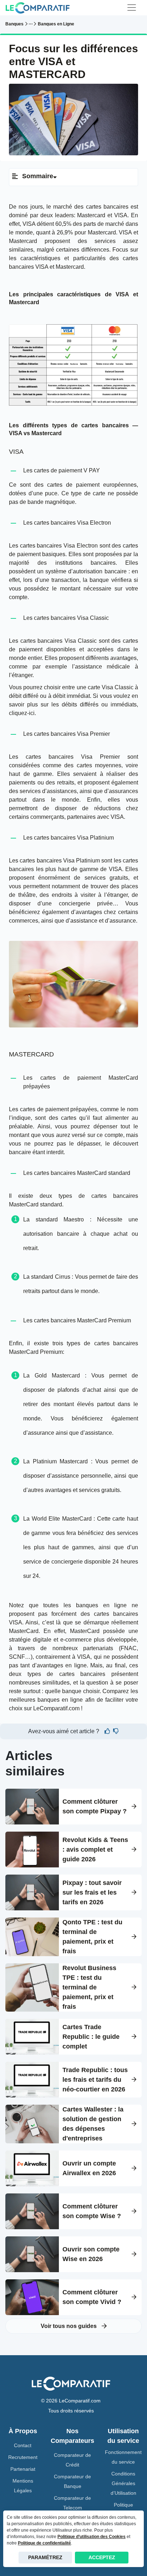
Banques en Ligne (56, 24)
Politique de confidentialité (44, 2543)
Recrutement (23, 2457)
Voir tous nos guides (69, 2326)
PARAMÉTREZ (45, 2557)
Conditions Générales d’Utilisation (123, 2483)
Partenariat (23, 2469)
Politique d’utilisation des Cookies (92, 2537)
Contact (23, 2445)
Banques (14, 24)
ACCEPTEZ (102, 2557)
